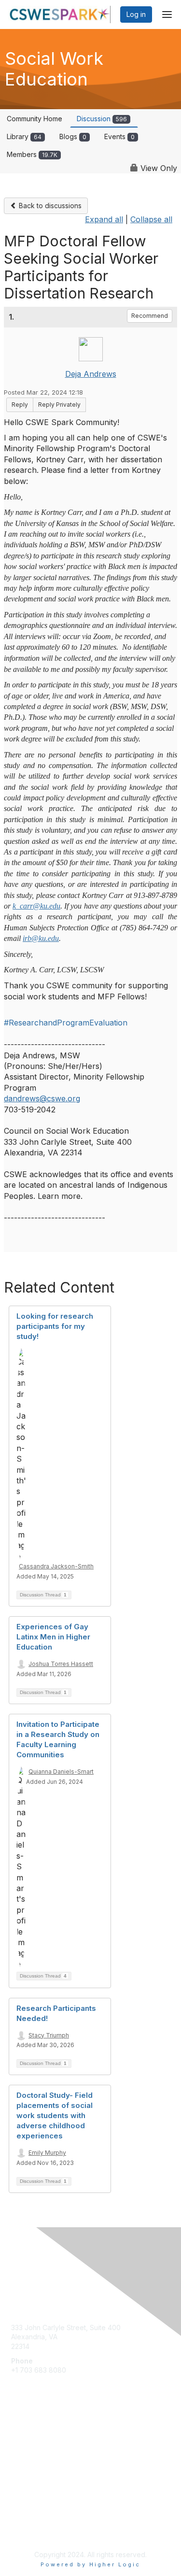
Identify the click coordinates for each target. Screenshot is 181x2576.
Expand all (104, 219)
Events (119, 136)
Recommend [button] (150, 316)
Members (32, 154)
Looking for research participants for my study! (55, 1326)
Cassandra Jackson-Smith (56, 1566)
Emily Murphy (47, 2153)
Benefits (24, 2457)
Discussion (102, 119)
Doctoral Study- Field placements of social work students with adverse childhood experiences (55, 2115)
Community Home (35, 119)
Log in (136, 14)
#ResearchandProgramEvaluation (66, 1023)
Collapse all (151, 219)
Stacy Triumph (49, 2035)
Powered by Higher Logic (90, 2564)
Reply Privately (59, 405)
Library (24, 136)
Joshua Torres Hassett (61, 1664)
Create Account (36, 2384)
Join (18, 2448)
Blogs (73, 136)
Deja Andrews (91, 374)
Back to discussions (49, 206)
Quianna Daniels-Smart (61, 1772)
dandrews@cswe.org (42, 1098)
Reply (20, 405)
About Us (26, 2521)
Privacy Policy (34, 2530)
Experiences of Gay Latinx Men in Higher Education (53, 1637)
